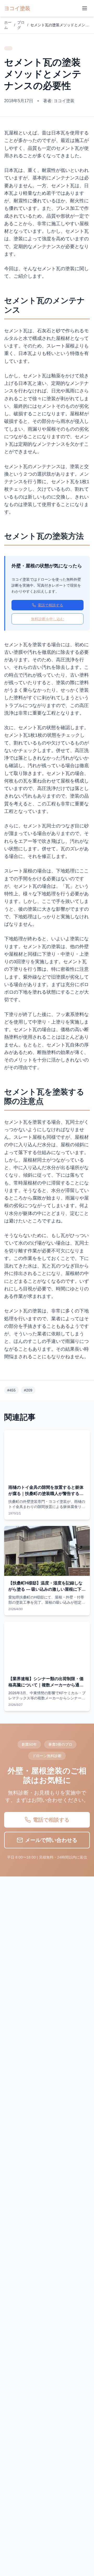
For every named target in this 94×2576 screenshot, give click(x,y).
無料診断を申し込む (48, 619)
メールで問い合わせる (51, 1840)
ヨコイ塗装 (17, 8)
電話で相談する (50, 605)
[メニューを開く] (85, 8)
